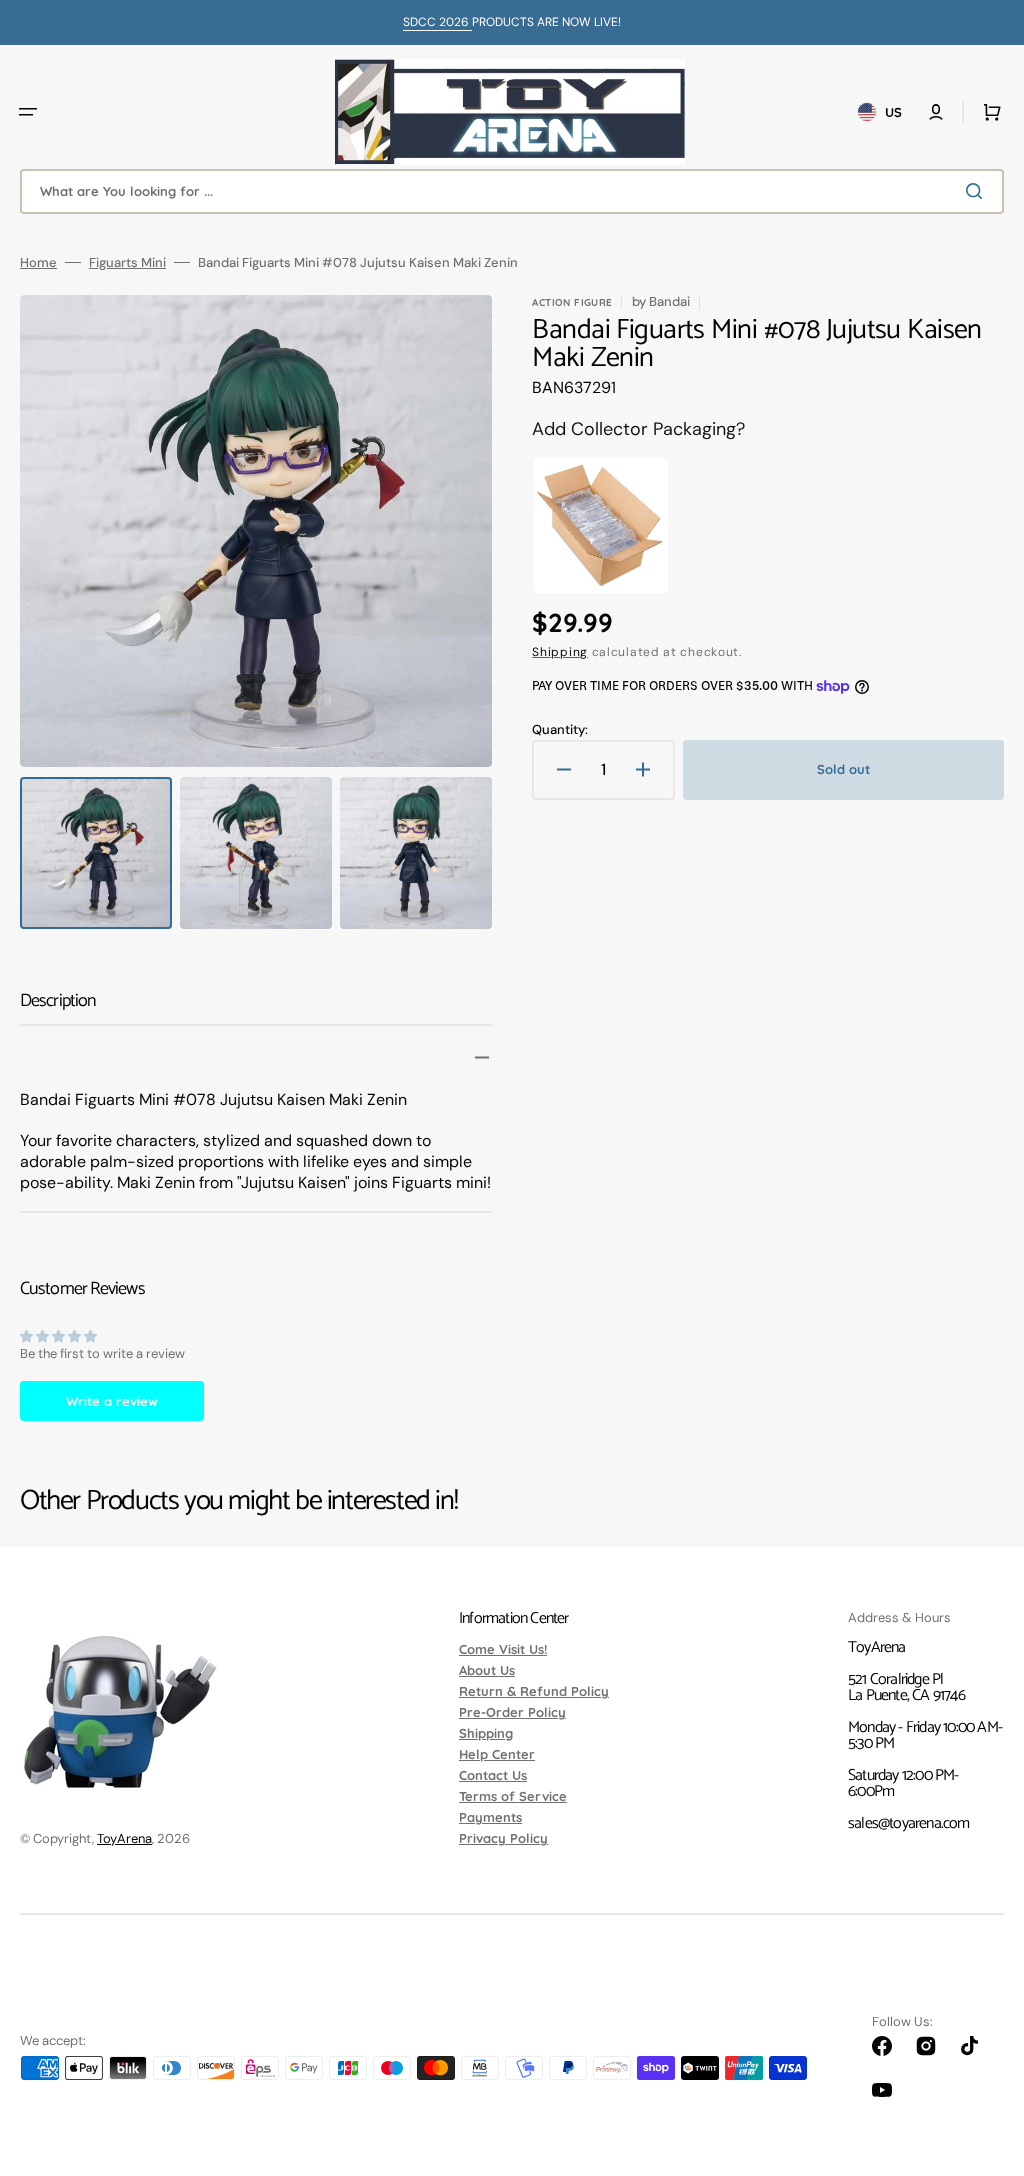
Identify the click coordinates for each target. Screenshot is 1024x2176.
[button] (28, 112)
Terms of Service (513, 1796)
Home (38, 262)
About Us (487, 1670)
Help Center (497, 1754)
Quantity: (560, 729)
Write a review (112, 1401)
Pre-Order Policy (512, 1712)
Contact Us (493, 1775)
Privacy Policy (503, 1838)
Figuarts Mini (127, 262)
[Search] (978, 191)
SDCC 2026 (437, 22)
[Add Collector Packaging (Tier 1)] (601, 526)
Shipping (560, 652)
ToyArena (124, 1838)
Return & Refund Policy (534, 1691)
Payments (490, 1817)
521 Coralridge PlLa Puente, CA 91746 (906, 1687)
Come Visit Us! (503, 1650)
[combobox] (512, 191)
